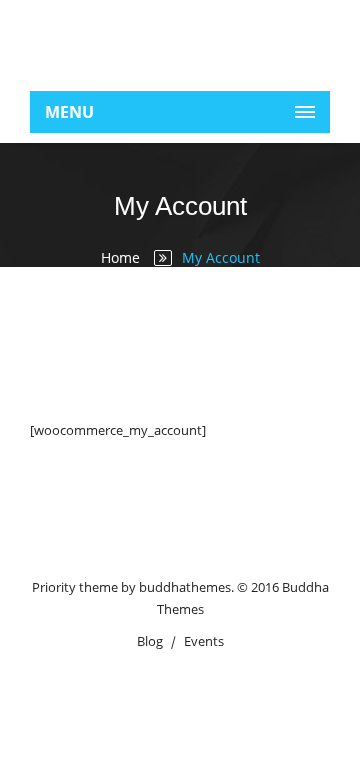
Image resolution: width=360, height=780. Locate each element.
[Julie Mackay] (180, 40)
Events (204, 641)
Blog (150, 641)
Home (120, 257)
